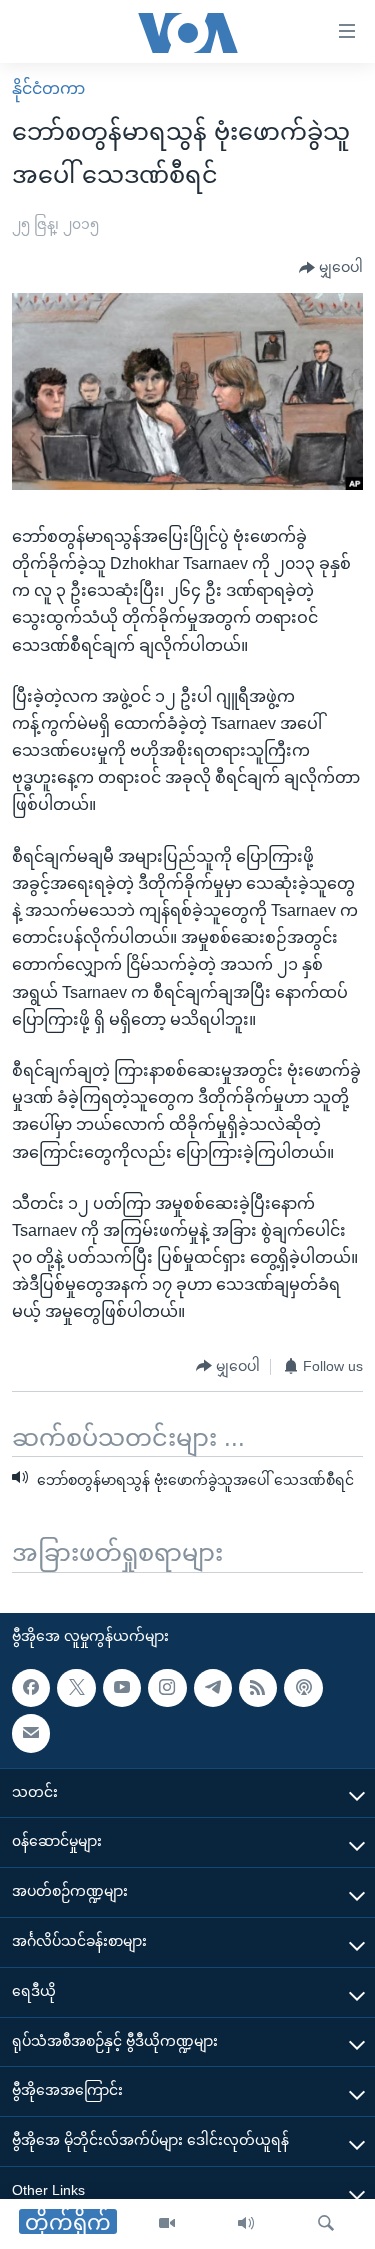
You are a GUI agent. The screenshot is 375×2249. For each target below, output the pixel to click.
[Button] (331, 268)
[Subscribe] (31, 1733)
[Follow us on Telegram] (213, 1688)
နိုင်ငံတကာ (48, 88)
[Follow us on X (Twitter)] (76, 1688)
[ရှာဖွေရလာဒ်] (326, 2224)
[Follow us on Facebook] (31, 1688)
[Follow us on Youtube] (122, 1688)
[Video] (167, 2224)
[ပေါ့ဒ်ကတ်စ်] (303, 1688)
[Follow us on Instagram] (167, 1688)
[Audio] (246, 2224)
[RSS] (258, 1688)
